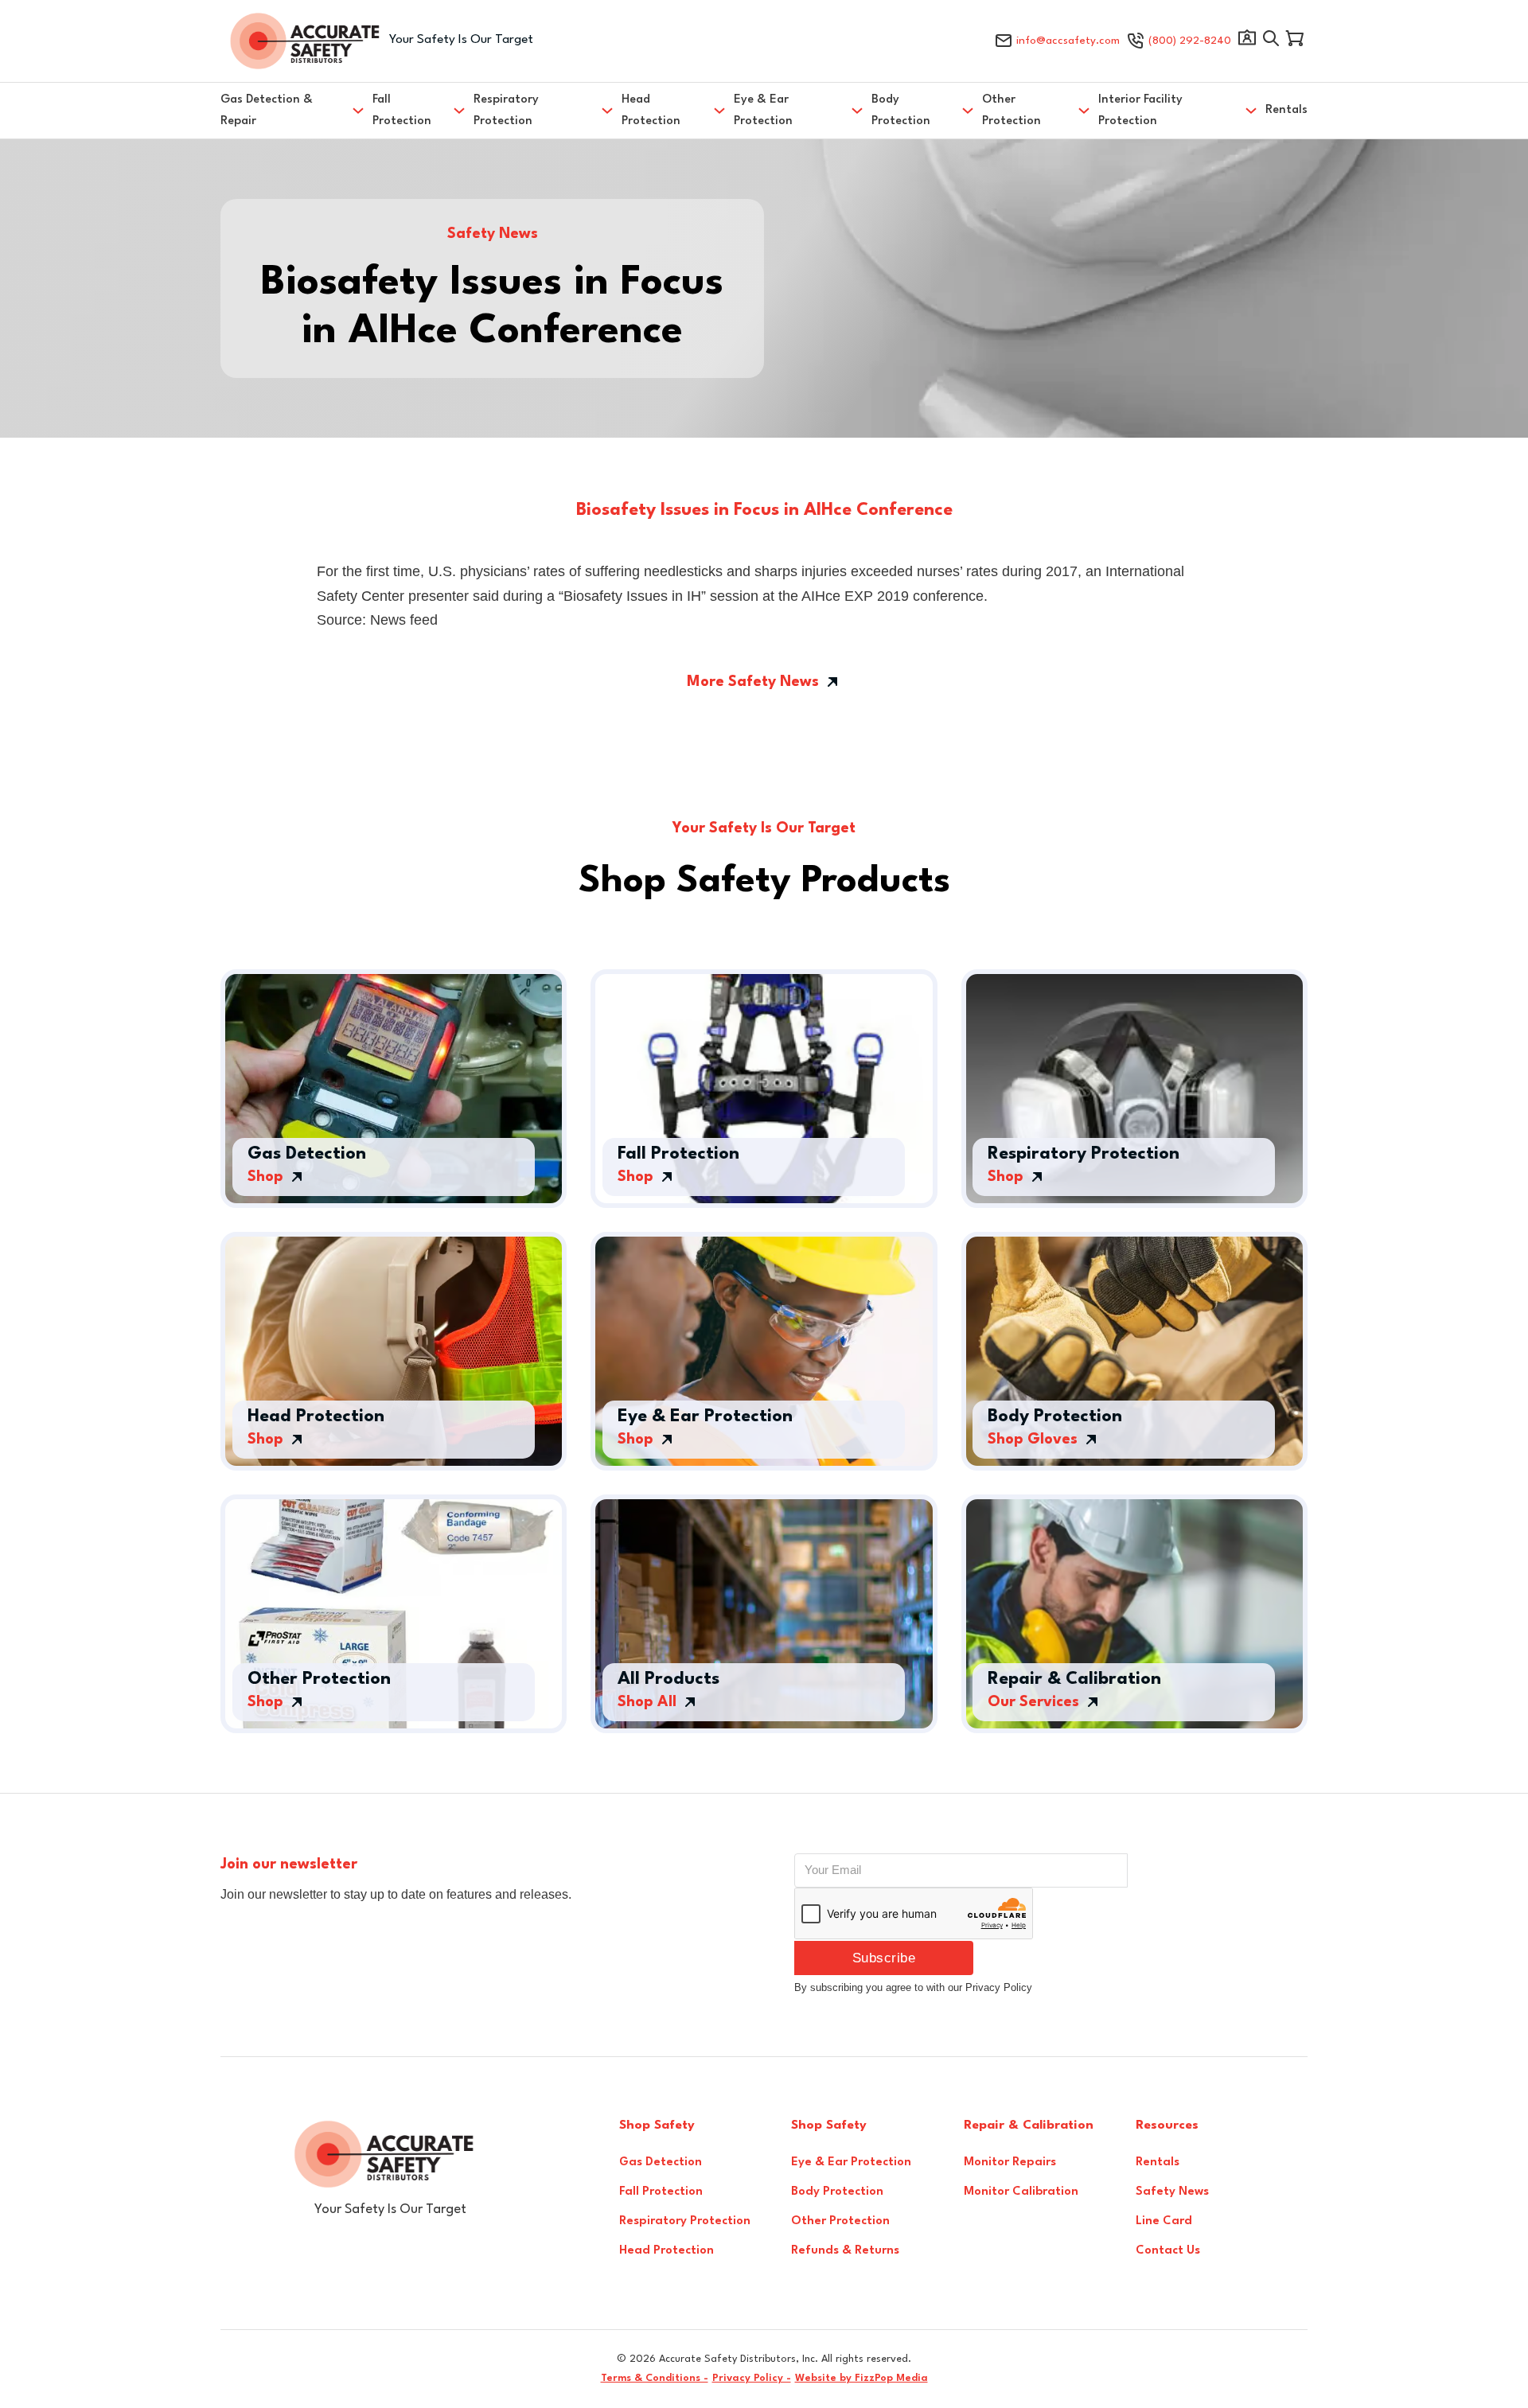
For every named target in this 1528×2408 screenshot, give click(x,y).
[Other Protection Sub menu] (1084, 111)
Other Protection (1012, 111)
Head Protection (651, 111)
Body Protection (901, 111)
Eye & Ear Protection (763, 111)
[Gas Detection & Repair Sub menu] (358, 111)
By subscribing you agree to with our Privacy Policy (913, 1987)
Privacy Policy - (752, 2378)
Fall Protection (402, 111)
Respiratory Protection (506, 111)
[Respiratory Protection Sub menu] (607, 111)
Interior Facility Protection (1140, 111)
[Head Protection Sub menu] (719, 111)
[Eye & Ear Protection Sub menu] (857, 111)
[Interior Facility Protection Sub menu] (1251, 111)
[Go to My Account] (1247, 41)
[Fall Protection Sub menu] (459, 111)
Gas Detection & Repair (267, 111)
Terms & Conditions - (655, 2378)
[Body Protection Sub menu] (968, 111)
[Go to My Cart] (1295, 41)
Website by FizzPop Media (861, 2378)
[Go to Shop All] (1271, 41)
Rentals (1286, 110)
